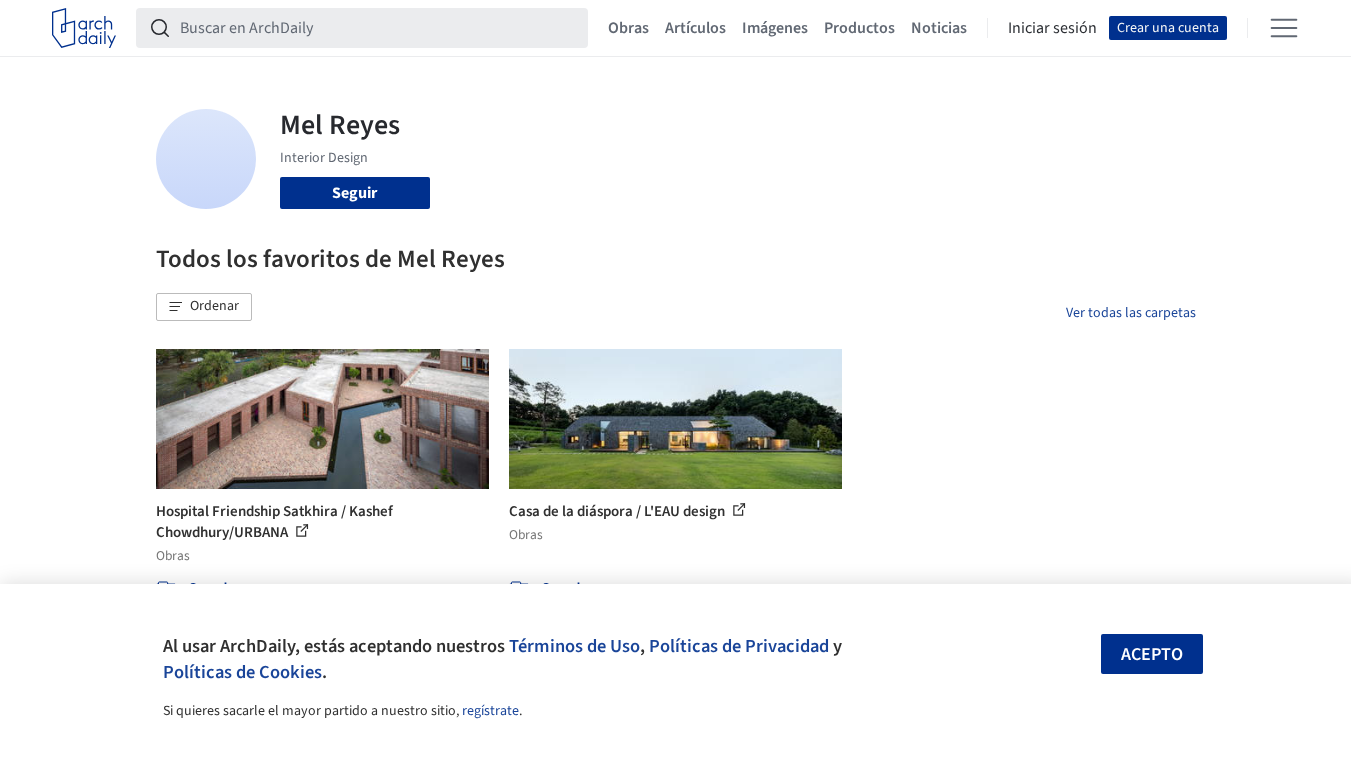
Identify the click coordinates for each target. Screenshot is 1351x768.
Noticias (939, 28)
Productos (859, 28)
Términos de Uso (574, 646)
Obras (628, 28)
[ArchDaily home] (84, 28)
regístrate (490, 711)
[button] (204, 307)
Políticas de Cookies (242, 672)
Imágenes (775, 28)
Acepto (1152, 654)
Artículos (695, 28)
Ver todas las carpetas (1131, 313)
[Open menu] (1284, 28)
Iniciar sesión (1052, 28)
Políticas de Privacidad (739, 646)
